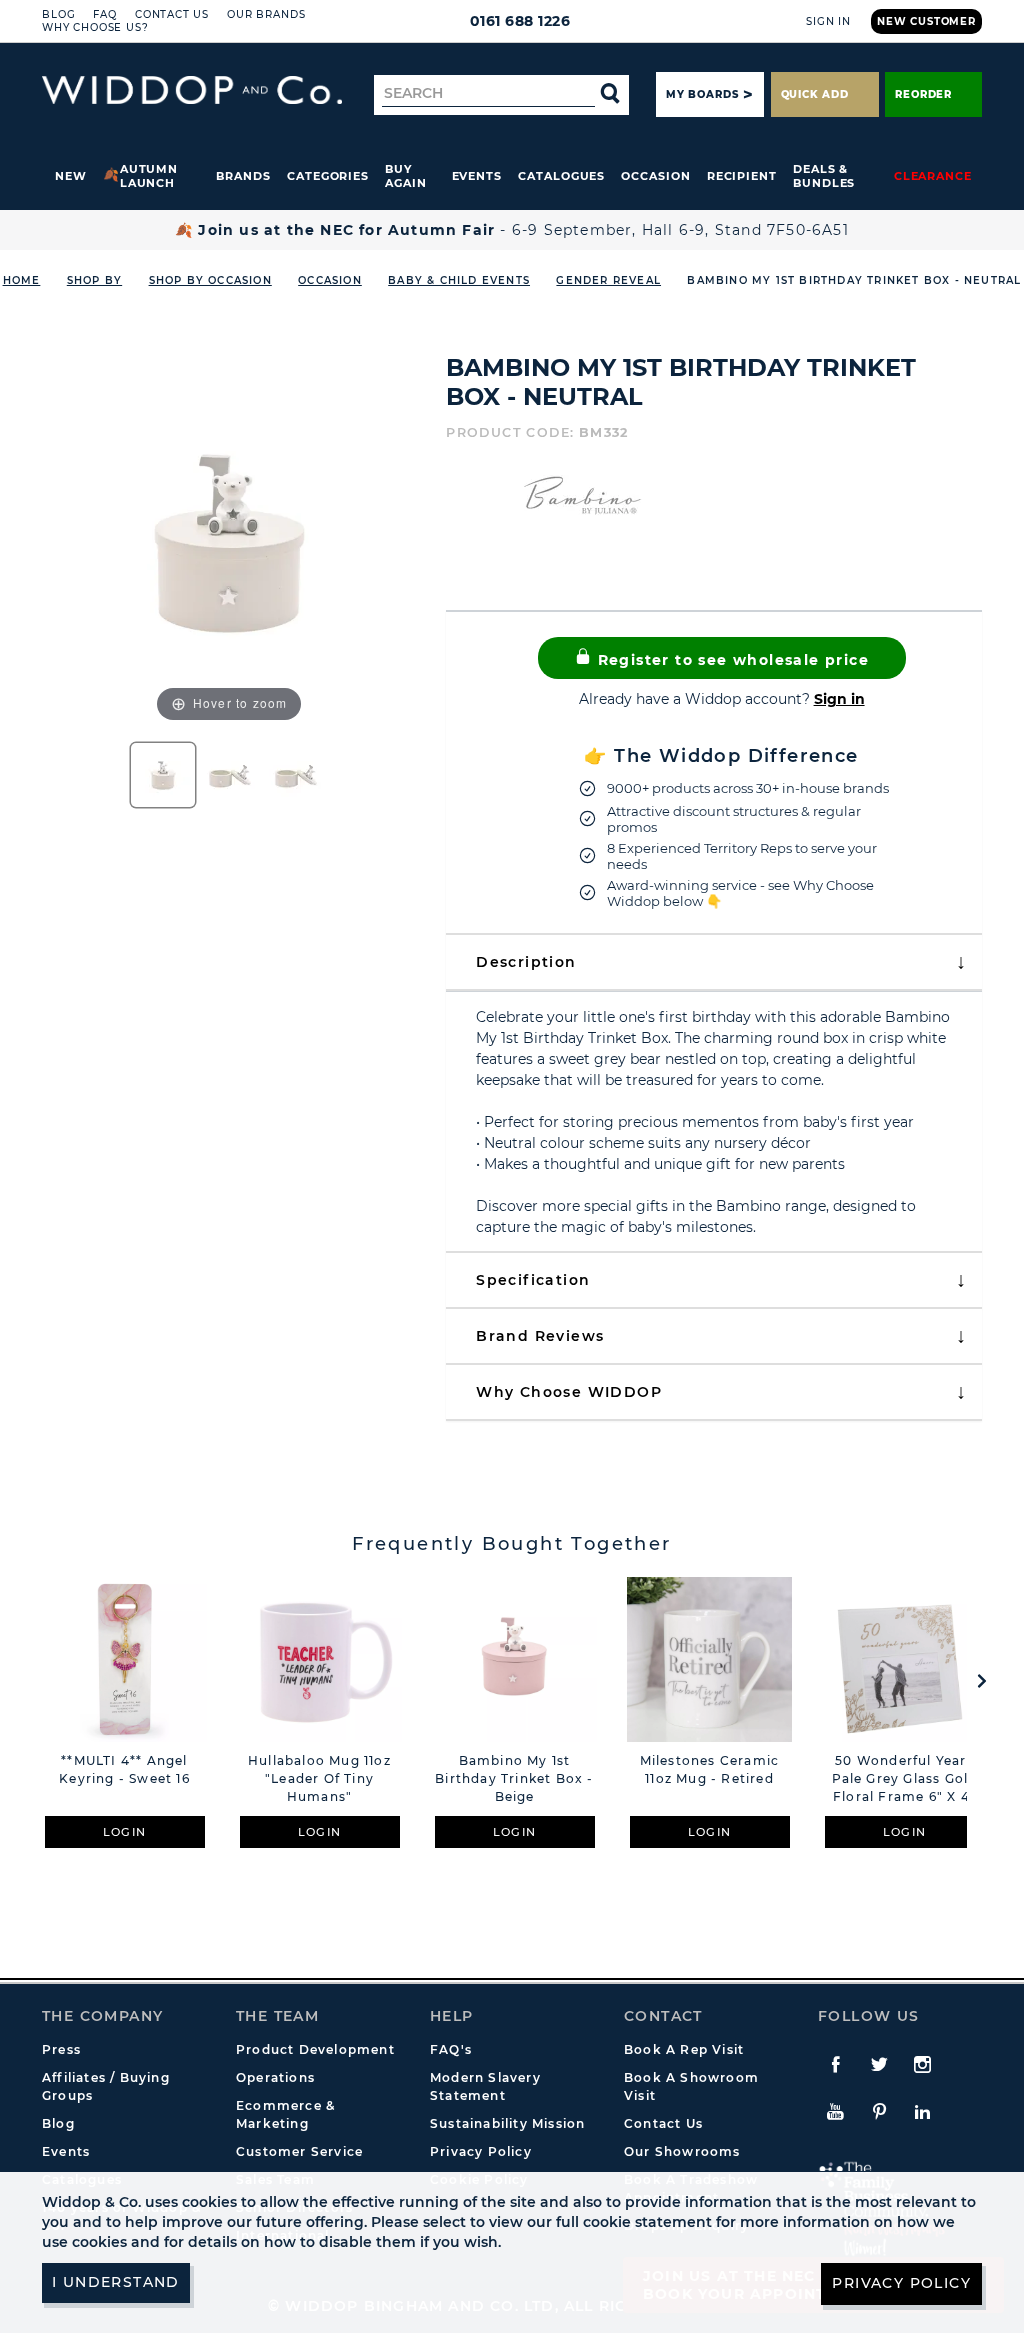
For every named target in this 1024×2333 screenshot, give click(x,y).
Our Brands (266, 14)
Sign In (828, 21)
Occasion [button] (655, 176)
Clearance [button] (933, 176)
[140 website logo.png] (192, 90)
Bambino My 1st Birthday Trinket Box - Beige (514, 1778)
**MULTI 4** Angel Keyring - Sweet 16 (124, 1769)
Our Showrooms (682, 2151)
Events (477, 176)
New (71, 176)
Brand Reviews (540, 1336)
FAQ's (451, 2049)
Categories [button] (328, 176)
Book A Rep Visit (684, 2049)
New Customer (926, 21)
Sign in (839, 699)
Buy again (406, 176)
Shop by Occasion (210, 280)
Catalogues (561, 176)
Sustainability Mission (507, 2123)
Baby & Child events (459, 280)
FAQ (105, 14)
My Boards (702, 94)
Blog (58, 14)
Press (61, 2049)
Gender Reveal (608, 280)
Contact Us (172, 14)
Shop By (94, 280)
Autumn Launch (149, 176)
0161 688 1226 (520, 21)
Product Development (315, 2049)
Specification (533, 1280)
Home (22, 280)
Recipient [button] (742, 176)
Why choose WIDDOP (569, 1392)
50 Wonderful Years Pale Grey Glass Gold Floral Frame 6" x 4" (905, 1778)
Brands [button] (243, 176)
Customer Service (299, 2151)
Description (526, 962)
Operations (275, 2077)
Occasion (330, 280)
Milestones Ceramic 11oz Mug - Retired (710, 1769)
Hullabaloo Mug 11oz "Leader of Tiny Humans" (319, 1778)
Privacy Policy (481, 2151)
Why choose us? (95, 27)
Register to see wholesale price (730, 660)
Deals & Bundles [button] (824, 176)
